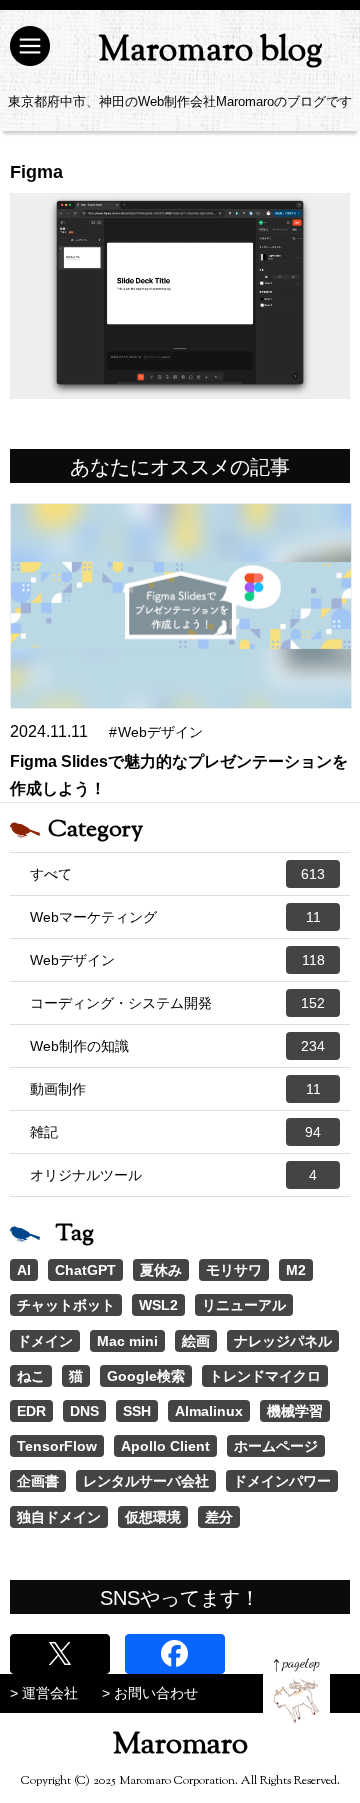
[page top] (296, 1690)
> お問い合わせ (150, 1693)
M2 (296, 1270)
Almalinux (209, 1411)
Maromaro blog (210, 51)
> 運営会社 (44, 1693)
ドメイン (45, 1341)
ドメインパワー (282, 1481)
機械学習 (295, 1411)
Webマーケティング (175, 917)
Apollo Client (165, 1446)
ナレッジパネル (283, 1341)
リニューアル (244, 1305)
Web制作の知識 (177, 1046)
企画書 (38, 1481)
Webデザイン (177, 960)
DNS (84, 1411)
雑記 (175, 1132)
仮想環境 (153, 1517)
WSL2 (158, 1305)
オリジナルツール (173, 1175)
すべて (177, 874)
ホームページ (276, 1446)
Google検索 (146, 1376)
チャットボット (66, 1305)
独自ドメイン (59, 1517)
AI (24, 1270)
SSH (137, 1411)
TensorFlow (57, 1446)
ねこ (31, 1376)
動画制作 (175, 1089)
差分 (219, 1517)
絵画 (196, 1341)
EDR (31, 1411)
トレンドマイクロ (265, 1376)
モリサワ (234, 1270)
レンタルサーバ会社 (146, 1481)
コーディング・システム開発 (177, 1003)
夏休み (161, 1270)
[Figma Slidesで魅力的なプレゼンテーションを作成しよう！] (181, 606)
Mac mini (127, 1341)
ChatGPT (85, 1270)
